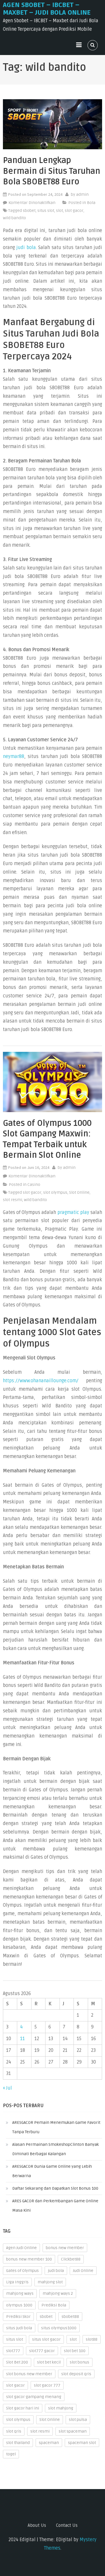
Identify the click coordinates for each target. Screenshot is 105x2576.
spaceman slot (82, 2443)
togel (11, 2454)
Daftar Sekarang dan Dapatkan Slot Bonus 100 (55, 2188)
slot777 (13, 2351)
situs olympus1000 (59, 2328)
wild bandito (14, 218)
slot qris (14, 2431)
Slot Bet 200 (17, 2362)
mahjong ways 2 (58, 2293)
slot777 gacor (42, 2351)
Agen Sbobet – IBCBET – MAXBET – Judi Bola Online (47, 9)
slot (60, 211)
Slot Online (79, 1192)
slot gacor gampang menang (34, 2397)
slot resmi (13, 1200)
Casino (34, 1185)
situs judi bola (19, 2328)
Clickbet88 (71, 2259)
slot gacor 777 (47, 2385)
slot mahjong (61, 2408)
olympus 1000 (19, 2305)
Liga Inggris (17, 2282)
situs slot (46, 211)
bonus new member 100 (29, 2259)
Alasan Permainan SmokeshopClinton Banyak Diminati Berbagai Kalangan (56, 2149)
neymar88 (14, 757)
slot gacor (74, 211)
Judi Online (83, 2271)
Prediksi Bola (54, 2305)
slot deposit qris (76, 2374)
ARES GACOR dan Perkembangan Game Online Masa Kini (55, 2206)
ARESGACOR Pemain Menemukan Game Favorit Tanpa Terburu (56, 2127)
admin (82, 194)
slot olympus (55, 1192)
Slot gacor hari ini (23, 2408)
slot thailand (18, 2443)
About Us (37, 2525)
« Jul (7, 2088)
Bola (91, 203)
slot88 (92, 2339)
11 (22, 2039)
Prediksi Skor (18, 2317)
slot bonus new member (29, 2374)
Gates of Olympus (22, 2271)
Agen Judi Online (21, 2248)
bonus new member (65, 2248)
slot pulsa (78, 2420)
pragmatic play (73, 1212)
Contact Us (67, 2525)
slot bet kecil (49, 2362)
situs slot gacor (46, 2339)
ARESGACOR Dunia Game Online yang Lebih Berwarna (52, 2171)
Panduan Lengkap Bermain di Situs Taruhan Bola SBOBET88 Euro (51, 171)
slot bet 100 (75, 2351)
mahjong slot (50, 2282)
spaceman (49, 2443)
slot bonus (79, 2362)
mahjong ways (20, 2293)
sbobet (29, 211)
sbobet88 (70, 2317)
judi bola (26, 248)
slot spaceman (73, 2431)
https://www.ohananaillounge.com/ (41, 1381)
